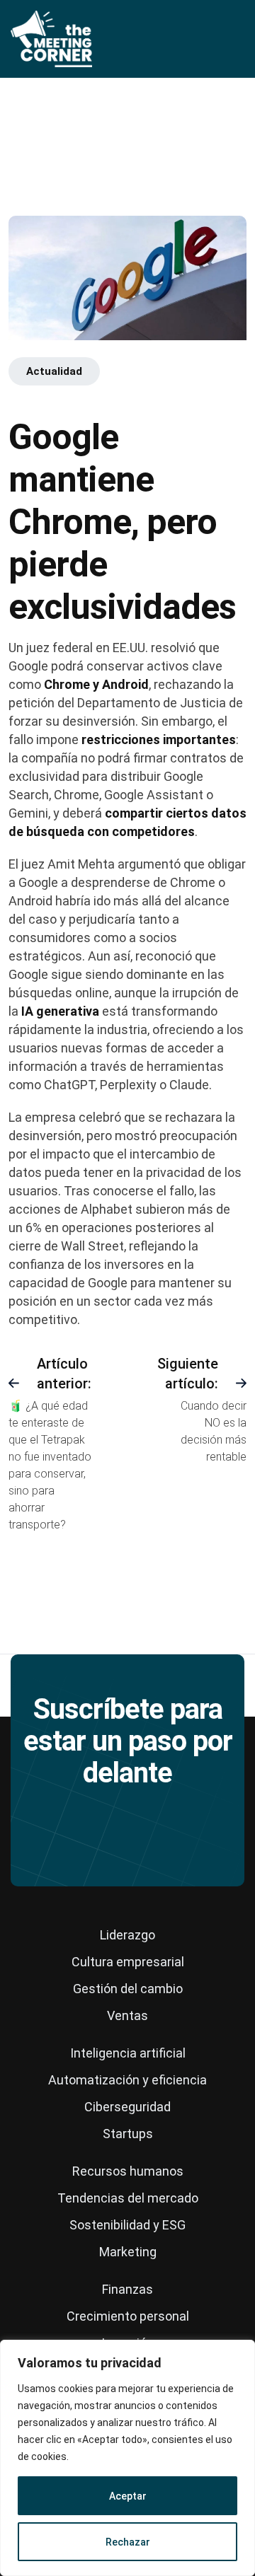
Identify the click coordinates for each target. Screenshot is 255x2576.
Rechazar (128, 2542)
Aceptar (128, 2496)
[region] (127, 2458)
